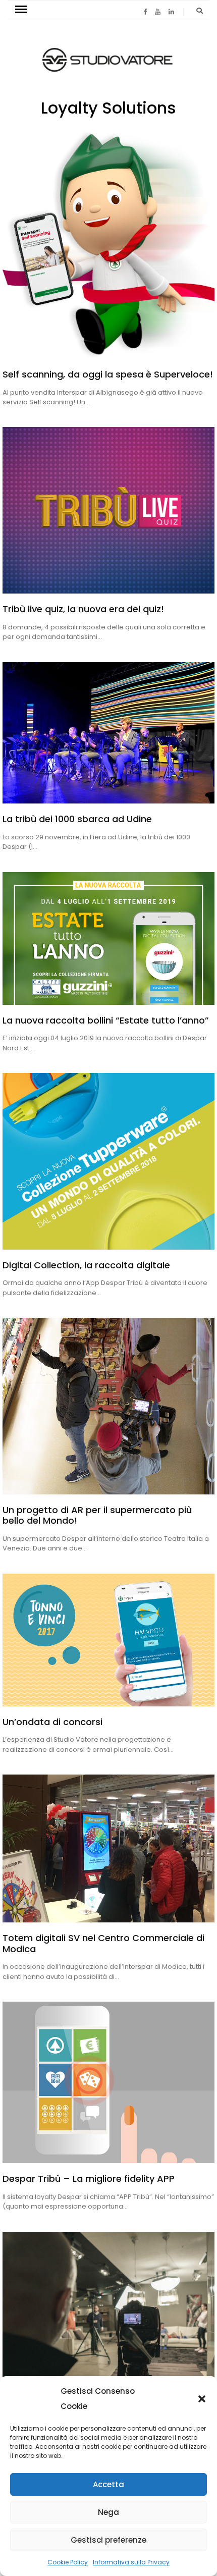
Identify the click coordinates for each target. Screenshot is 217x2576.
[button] (202, 2399)
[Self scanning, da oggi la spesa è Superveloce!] (108, 245)
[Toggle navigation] (21, 10)
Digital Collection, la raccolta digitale (86, 1265)
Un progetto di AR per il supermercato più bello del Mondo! (97, 1515)
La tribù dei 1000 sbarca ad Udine (77, 819)
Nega (108, 2512)
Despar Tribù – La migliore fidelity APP (89, 2179)
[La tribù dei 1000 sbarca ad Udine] (108, 733)
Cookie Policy (68, 2562)
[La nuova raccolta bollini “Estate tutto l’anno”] (108, 938)
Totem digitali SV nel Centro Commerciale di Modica (103, 1943)
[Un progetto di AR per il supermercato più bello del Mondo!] (108, 1406)
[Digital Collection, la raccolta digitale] (108, 1161)
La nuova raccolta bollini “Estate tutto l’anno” (106, 1020)
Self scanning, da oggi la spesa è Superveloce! (108, 374)
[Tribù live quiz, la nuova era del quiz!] (108, 510)
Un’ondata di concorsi (52, 1722)
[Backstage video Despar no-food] (108, 2322)
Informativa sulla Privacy (131, 2562)
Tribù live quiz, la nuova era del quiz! (83, 609)
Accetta (108, 2484)
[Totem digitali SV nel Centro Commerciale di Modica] (108, 1848)
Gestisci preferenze (108, 2540)
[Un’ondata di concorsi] (108, 1640)
